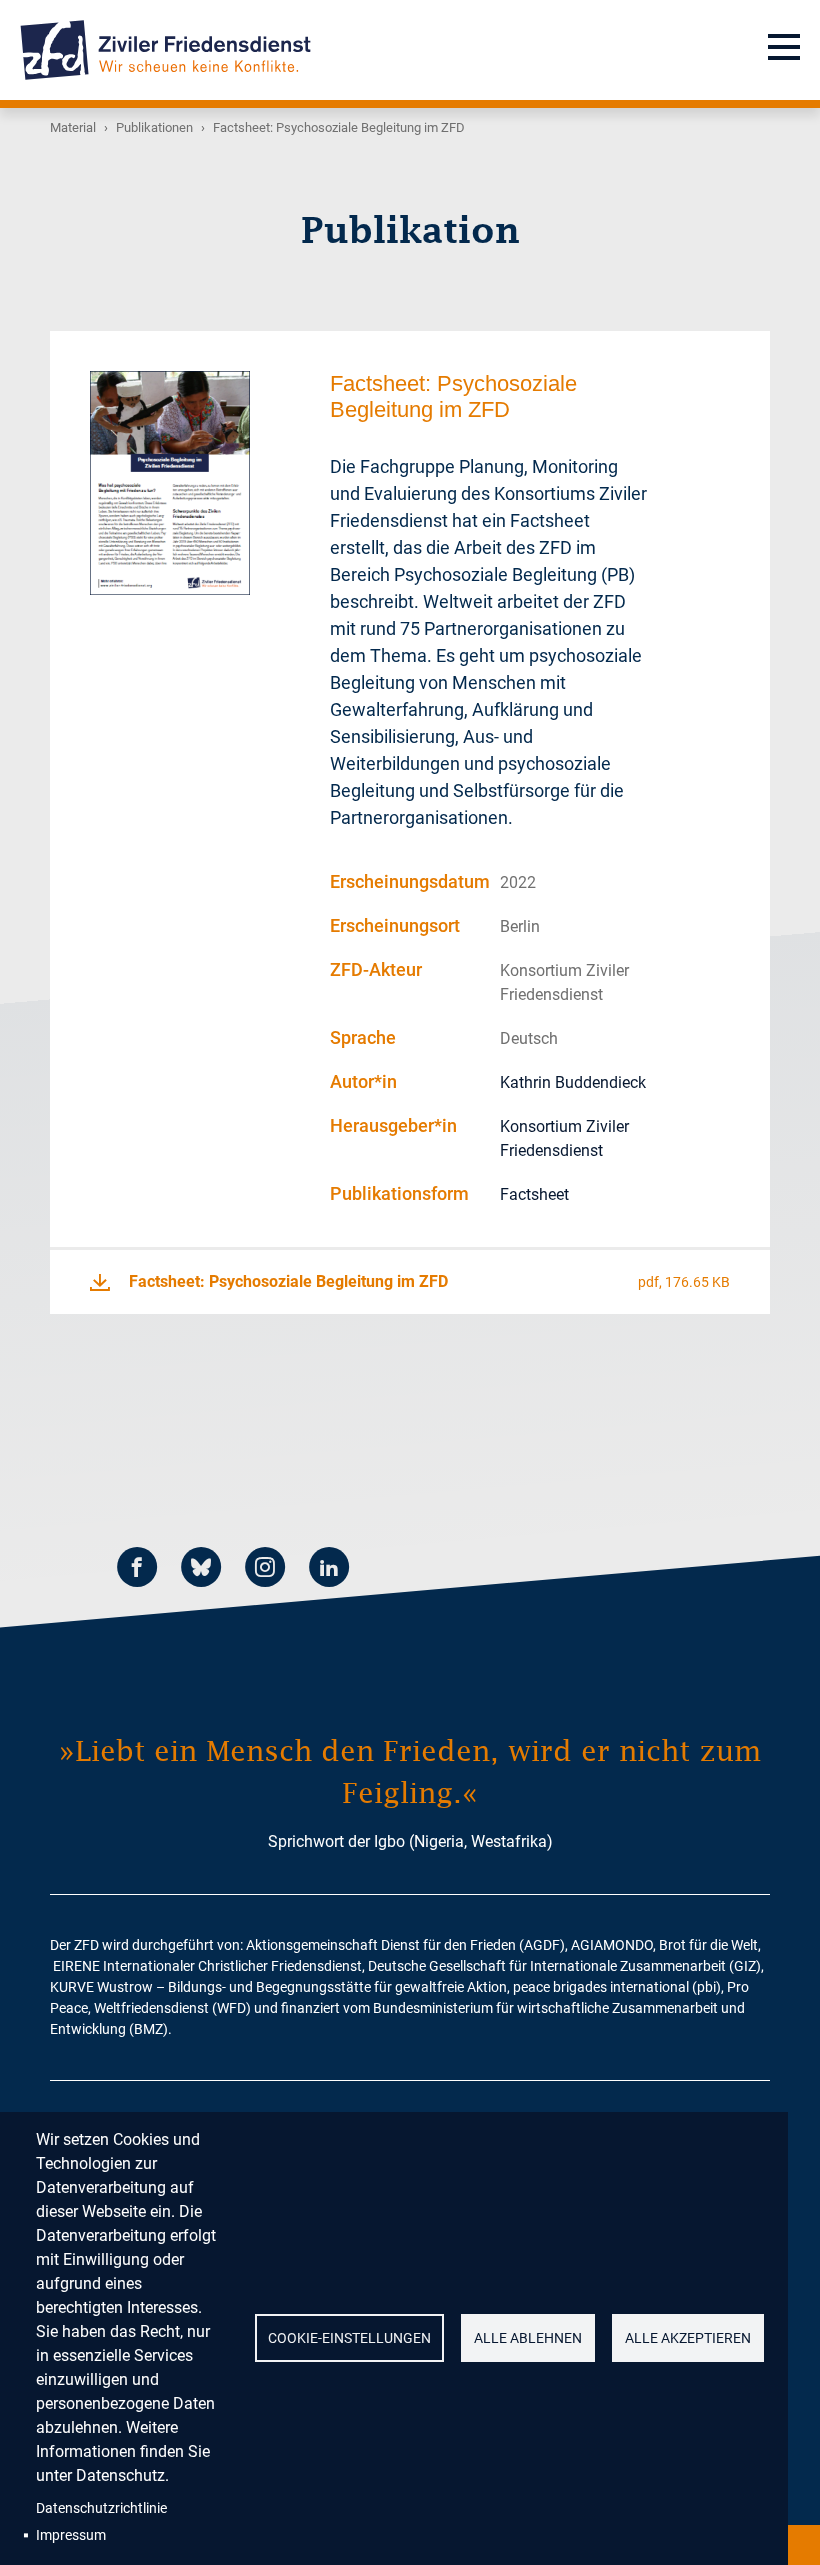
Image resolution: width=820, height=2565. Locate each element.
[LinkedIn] (329, 1570)
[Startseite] (165, 50)
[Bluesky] (201, 1570)
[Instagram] (265, 1570)
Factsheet (534, 1194)
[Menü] (784, 50)
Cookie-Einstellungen (349, 2338)
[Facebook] (137, 1570)
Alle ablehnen (528, 2338)
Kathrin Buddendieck (573, 1082)
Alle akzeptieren (688, 2338)
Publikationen (154, 127)
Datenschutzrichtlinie (101, 2508)
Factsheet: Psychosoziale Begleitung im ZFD (288, 1281)
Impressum (71, 2535)
